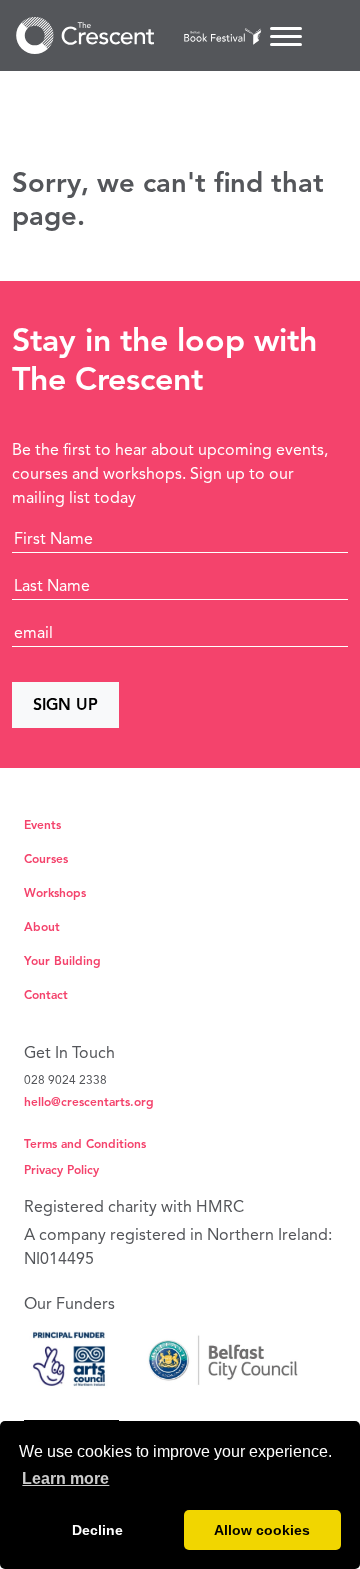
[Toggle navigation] (286, 36)
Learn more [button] (65, 1478)
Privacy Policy (61, 1169)
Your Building (62, 960)
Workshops (55, 892)
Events (42, 824)
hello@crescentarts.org (89, 1101)
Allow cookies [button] (262, 1530)
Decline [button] (97, 1530)
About (42, 926)
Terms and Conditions (85, 1143)
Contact (46, 994)
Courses (46, 858)
